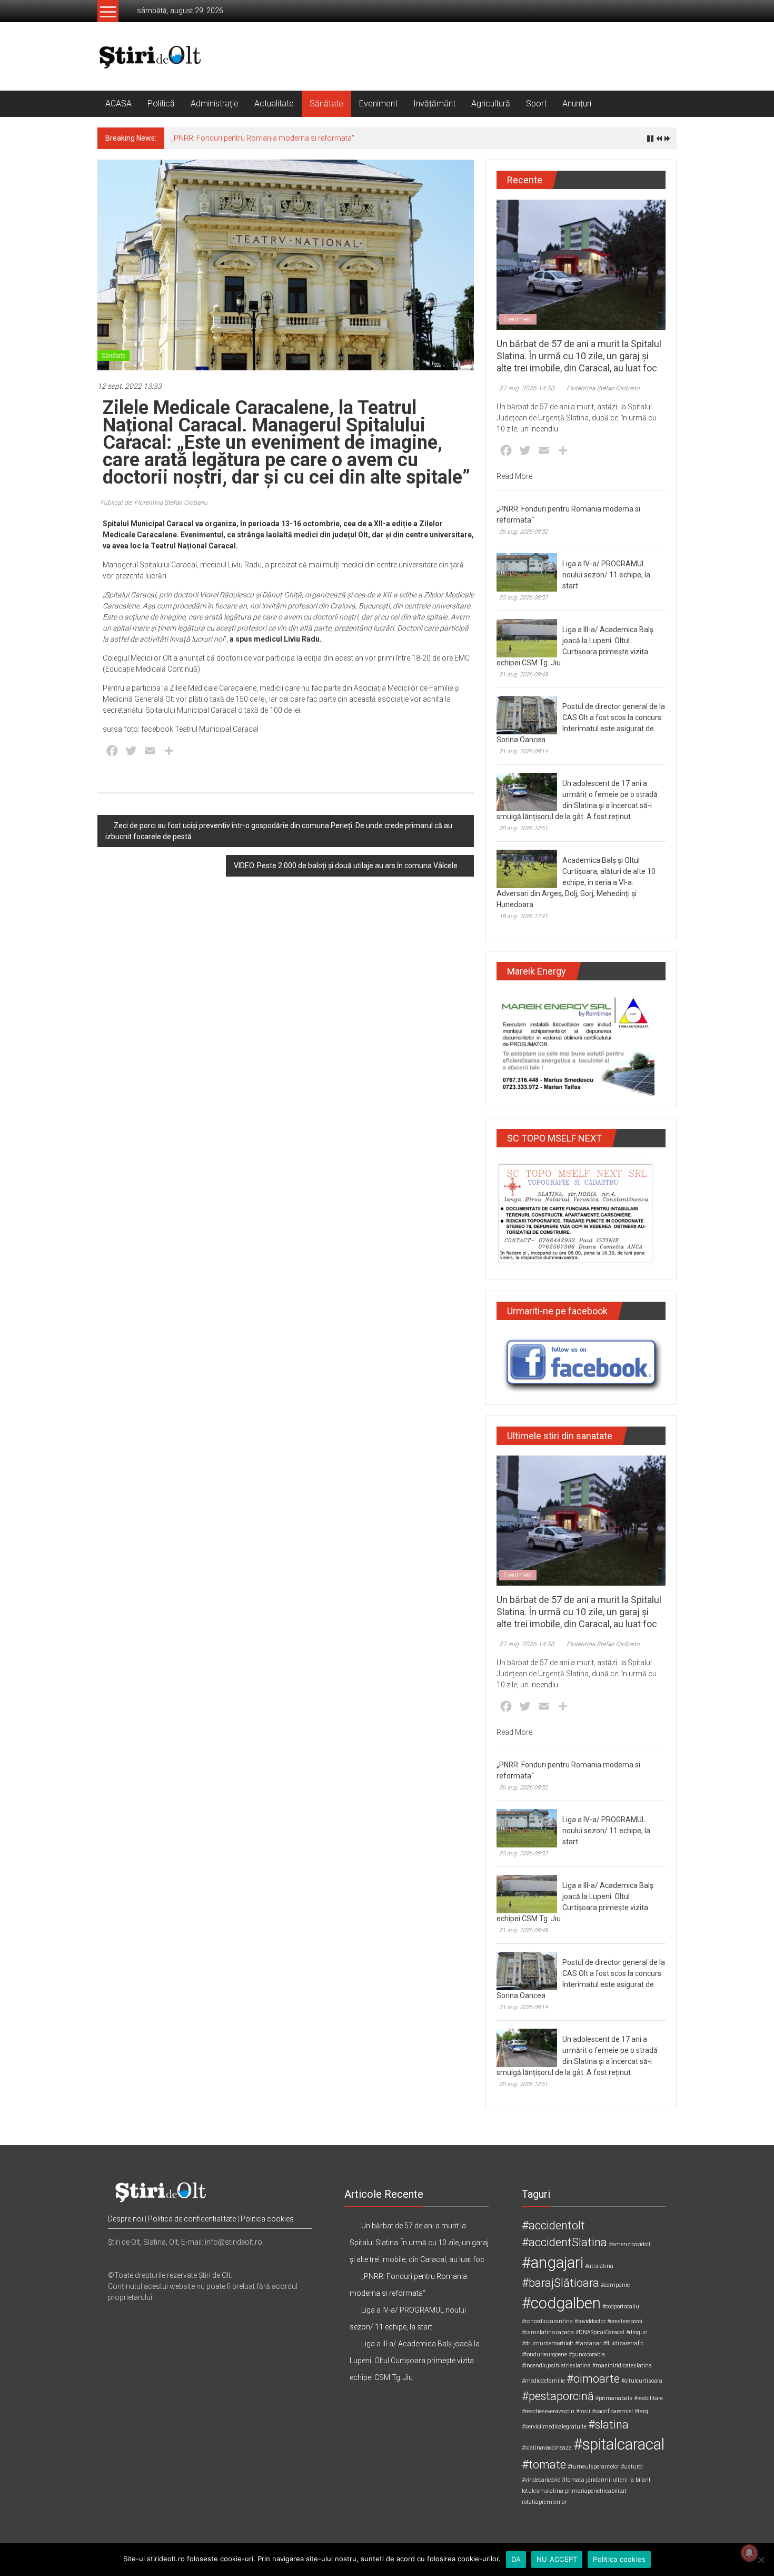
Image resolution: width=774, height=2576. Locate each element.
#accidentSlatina (564, 2242)
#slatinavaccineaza (547, 2448)
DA (516, 2559)
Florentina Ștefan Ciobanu (603, 388)
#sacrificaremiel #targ (620, 2411)
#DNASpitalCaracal (600, 2332)
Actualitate (274, 104)
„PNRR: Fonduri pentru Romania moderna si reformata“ (263, 138)
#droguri (637, 2332)
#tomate (544, 2465)
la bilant (640, 2480)
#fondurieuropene (544, 2354)
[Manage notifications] (749, 2553)
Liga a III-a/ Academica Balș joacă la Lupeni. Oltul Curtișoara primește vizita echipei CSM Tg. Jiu (415, 2361)
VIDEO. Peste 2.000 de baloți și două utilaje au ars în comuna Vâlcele (346, 866)
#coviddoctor (590, 2321)
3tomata (573, 2480)
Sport (536, 104)
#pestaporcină (558, 2396)
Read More (514, 476)
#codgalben (561, 2303)
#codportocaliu (621, 2307)
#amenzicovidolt (630, 2244)
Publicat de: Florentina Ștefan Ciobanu (154, 503)
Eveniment (378, 104)
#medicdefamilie (543, 2381)
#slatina (608, 2425)
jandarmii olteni (607, 2480)
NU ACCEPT (557, 2559)
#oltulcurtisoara (642, 2381)
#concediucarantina (547, 2321)
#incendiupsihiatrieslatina (556, 2366)
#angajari (553, 2263)
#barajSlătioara (560, 2283)
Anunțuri (577, 104)
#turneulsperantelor (593, 2467)
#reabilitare (648, 2398)
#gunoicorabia (587, 2354)
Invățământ (434, 104)
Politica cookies (267, 2219)
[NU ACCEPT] (761, 2560)
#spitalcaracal (619, 2444)
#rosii (583, 2411)
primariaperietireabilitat (596, 2491)
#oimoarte (593, 2379)
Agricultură (491, 104)
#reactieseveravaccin (548, 2411)
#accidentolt (553, 2225)
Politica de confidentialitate (192, 2219)
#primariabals (614, 2398)
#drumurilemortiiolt (548, 2343)
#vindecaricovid (541, 2480)
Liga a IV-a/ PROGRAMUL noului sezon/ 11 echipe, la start (606, 575)
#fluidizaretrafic (623, 2343)
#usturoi (632, 2467)
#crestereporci (625, 2321)
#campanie (615, 2285)
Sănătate (326, 104)
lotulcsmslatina (543, 2491)
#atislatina (599, 2266)
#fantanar (588, 2343)
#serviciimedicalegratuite (554, 2427)
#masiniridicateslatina (622, 2366)
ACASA (118, 104)
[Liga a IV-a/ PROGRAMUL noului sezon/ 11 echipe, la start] (527, 572)
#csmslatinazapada (548, 2332)
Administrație (215, 104)
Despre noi (126, 2219)
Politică (161, 104)
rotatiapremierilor (544, 2502)
